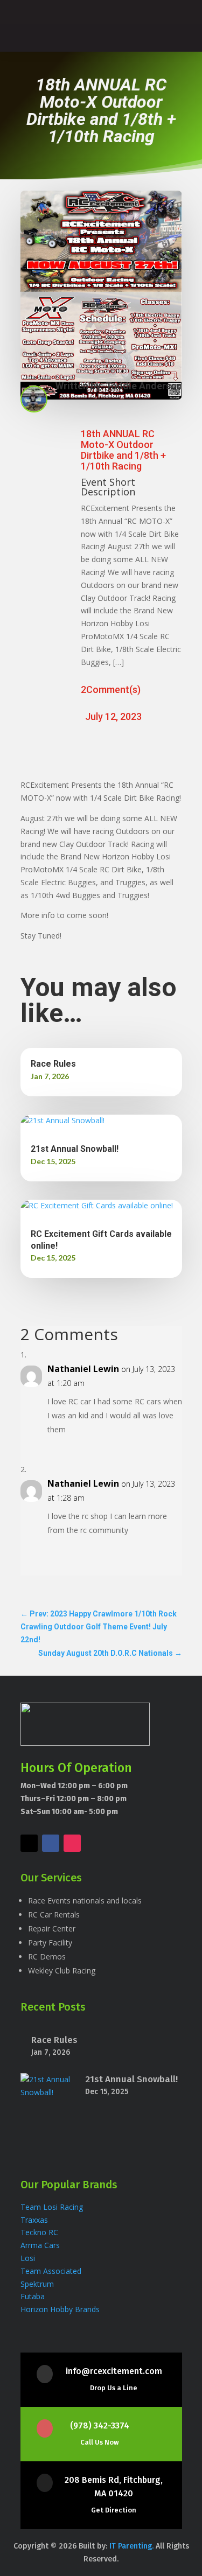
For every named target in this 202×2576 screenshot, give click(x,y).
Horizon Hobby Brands (60, 2309)
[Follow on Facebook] (51, 1843)
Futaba (33, 2296)
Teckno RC (39, 2232)
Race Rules (53, 1064)
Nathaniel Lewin (83, 1369)
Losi (28, 2258)
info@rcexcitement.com (114, 2371)
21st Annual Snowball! (75, 1149)
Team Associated (51, 2271)
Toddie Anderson (144, 386)
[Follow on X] (29, 1843)
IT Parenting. (133, 2546)
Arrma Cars (40, 2245)
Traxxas (35, 2220)
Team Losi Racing (52, 2207)
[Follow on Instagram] (72, 1843)
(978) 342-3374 (100, 2425)
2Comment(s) (111, 689)
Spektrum (38, 2284)
